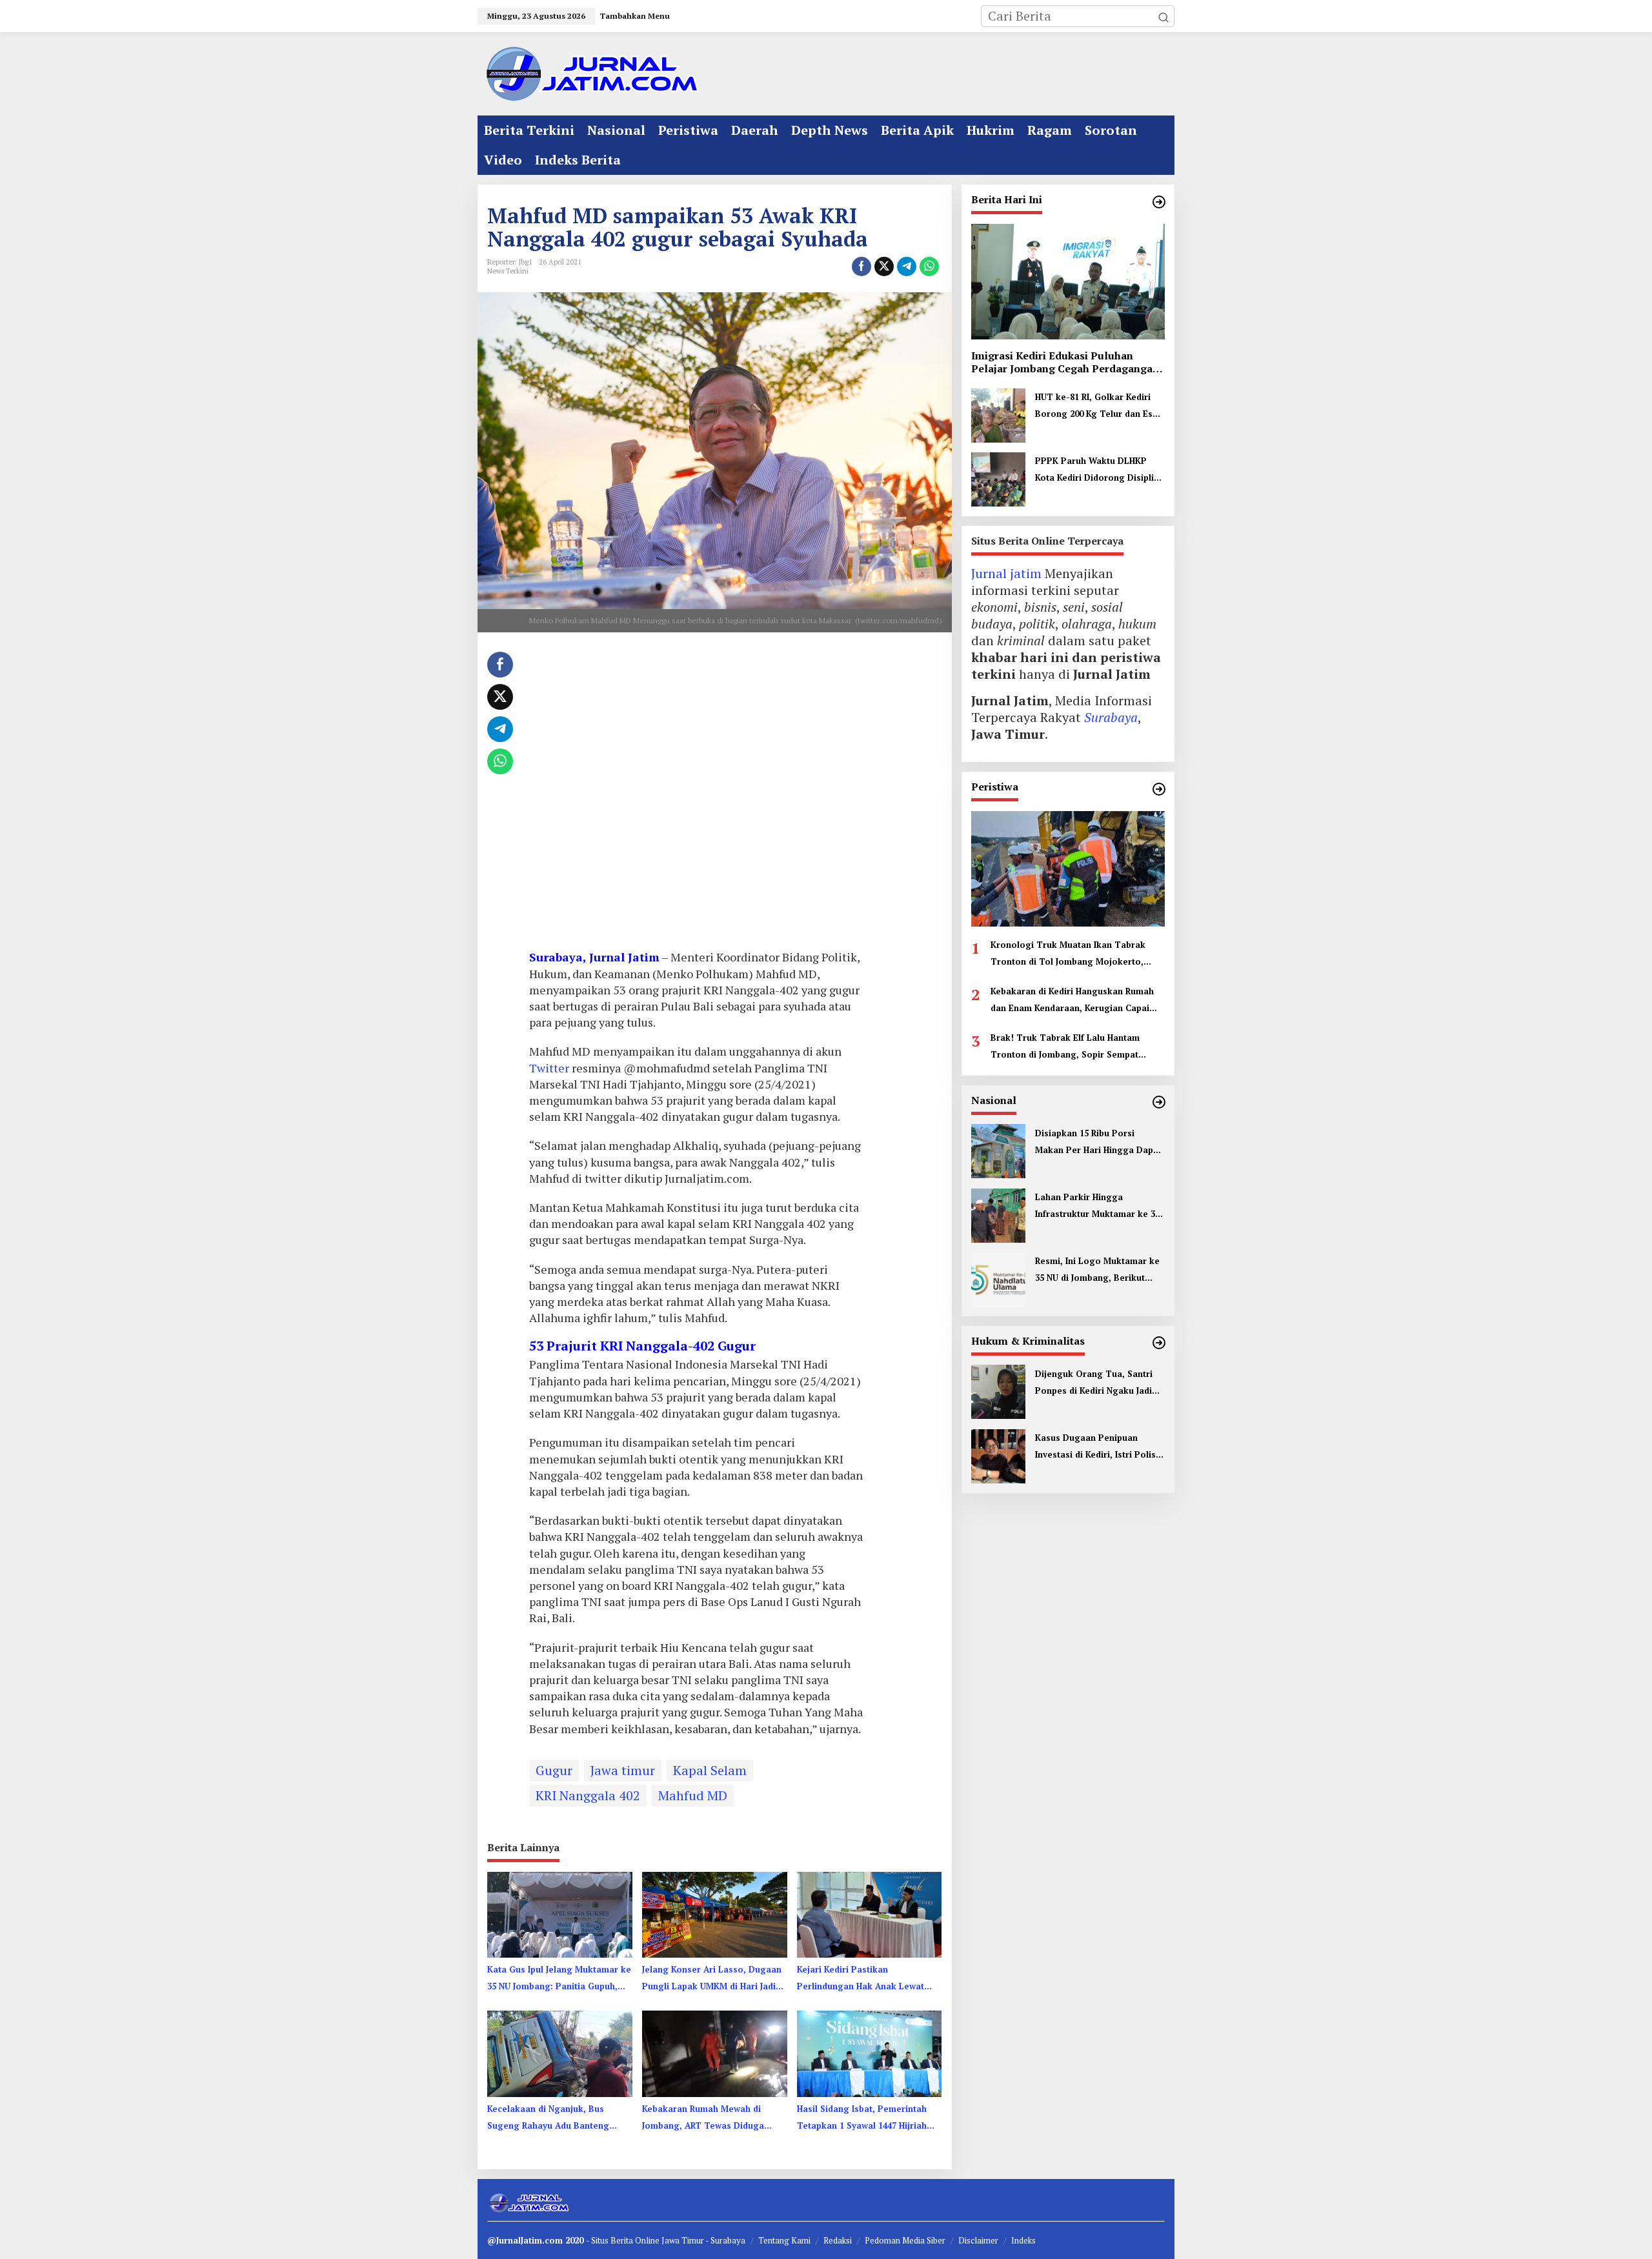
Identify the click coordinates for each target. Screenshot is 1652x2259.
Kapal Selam (710, 1770)
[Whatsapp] (929, 266)
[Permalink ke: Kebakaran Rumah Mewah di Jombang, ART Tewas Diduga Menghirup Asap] (715, 2053)
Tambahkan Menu (635, 16)
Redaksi (838, 2240)
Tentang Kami (784, 2240)
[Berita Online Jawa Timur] (590, 73)
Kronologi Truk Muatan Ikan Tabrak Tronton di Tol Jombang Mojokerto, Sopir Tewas (1068, 954)
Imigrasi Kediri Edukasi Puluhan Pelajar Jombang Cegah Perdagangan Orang (1065, 362)
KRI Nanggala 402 (588, 1795)
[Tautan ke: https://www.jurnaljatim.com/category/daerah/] (1159, 202)
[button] (1163, 16)
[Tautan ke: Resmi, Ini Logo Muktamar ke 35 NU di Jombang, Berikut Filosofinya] (998, 1277)
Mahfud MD (693, 1795)
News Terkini (508, 271)
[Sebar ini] (861, 266)
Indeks (1023, 2240)
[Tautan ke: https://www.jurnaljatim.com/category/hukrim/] (1159, 1343)
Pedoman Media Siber (905, 2240)
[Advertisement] (696, 796)
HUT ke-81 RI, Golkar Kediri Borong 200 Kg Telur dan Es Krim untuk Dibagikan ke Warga (1094, 407)
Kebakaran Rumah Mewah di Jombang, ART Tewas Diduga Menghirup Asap (703, 2118)
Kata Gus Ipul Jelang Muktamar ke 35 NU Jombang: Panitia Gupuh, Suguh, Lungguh (559, 1979)
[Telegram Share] (907, 266)
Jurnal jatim (1006, 573)
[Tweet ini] (884, 266)
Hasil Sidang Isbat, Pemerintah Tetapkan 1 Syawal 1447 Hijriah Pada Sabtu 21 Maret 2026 (862, 2118)
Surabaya (1111, 717)
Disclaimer (978, 2240)
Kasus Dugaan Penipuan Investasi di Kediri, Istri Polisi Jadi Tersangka (1097, 1447)
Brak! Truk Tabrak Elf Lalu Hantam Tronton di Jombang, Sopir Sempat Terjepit (1065, 1047)
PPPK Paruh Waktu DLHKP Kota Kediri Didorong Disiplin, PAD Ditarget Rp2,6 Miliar (1098, 470)
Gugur (554, 1770)
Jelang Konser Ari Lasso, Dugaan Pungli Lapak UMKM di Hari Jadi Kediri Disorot (712, 1979)
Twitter (549, 1068)
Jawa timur (623, 1770)
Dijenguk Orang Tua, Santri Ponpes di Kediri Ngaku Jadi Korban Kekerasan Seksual (1094, 1383)
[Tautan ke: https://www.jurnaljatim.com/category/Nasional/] (1159, 1102)
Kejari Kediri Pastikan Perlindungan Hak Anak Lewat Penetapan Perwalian (861, 1979)
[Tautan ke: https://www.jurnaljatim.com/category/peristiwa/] (1159, 789)
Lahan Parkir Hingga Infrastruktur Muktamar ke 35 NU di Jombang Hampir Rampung (1097, 1206)
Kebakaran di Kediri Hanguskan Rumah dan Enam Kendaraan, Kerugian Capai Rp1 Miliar (1072, 1000)
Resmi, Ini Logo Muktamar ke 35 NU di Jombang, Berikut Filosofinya (1097, 1270)
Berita (623, 2240)
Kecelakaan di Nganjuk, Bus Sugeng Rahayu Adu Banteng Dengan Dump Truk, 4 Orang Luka (549, 2118)
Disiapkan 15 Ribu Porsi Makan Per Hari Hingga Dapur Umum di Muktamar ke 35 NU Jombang (1099, 1142)
